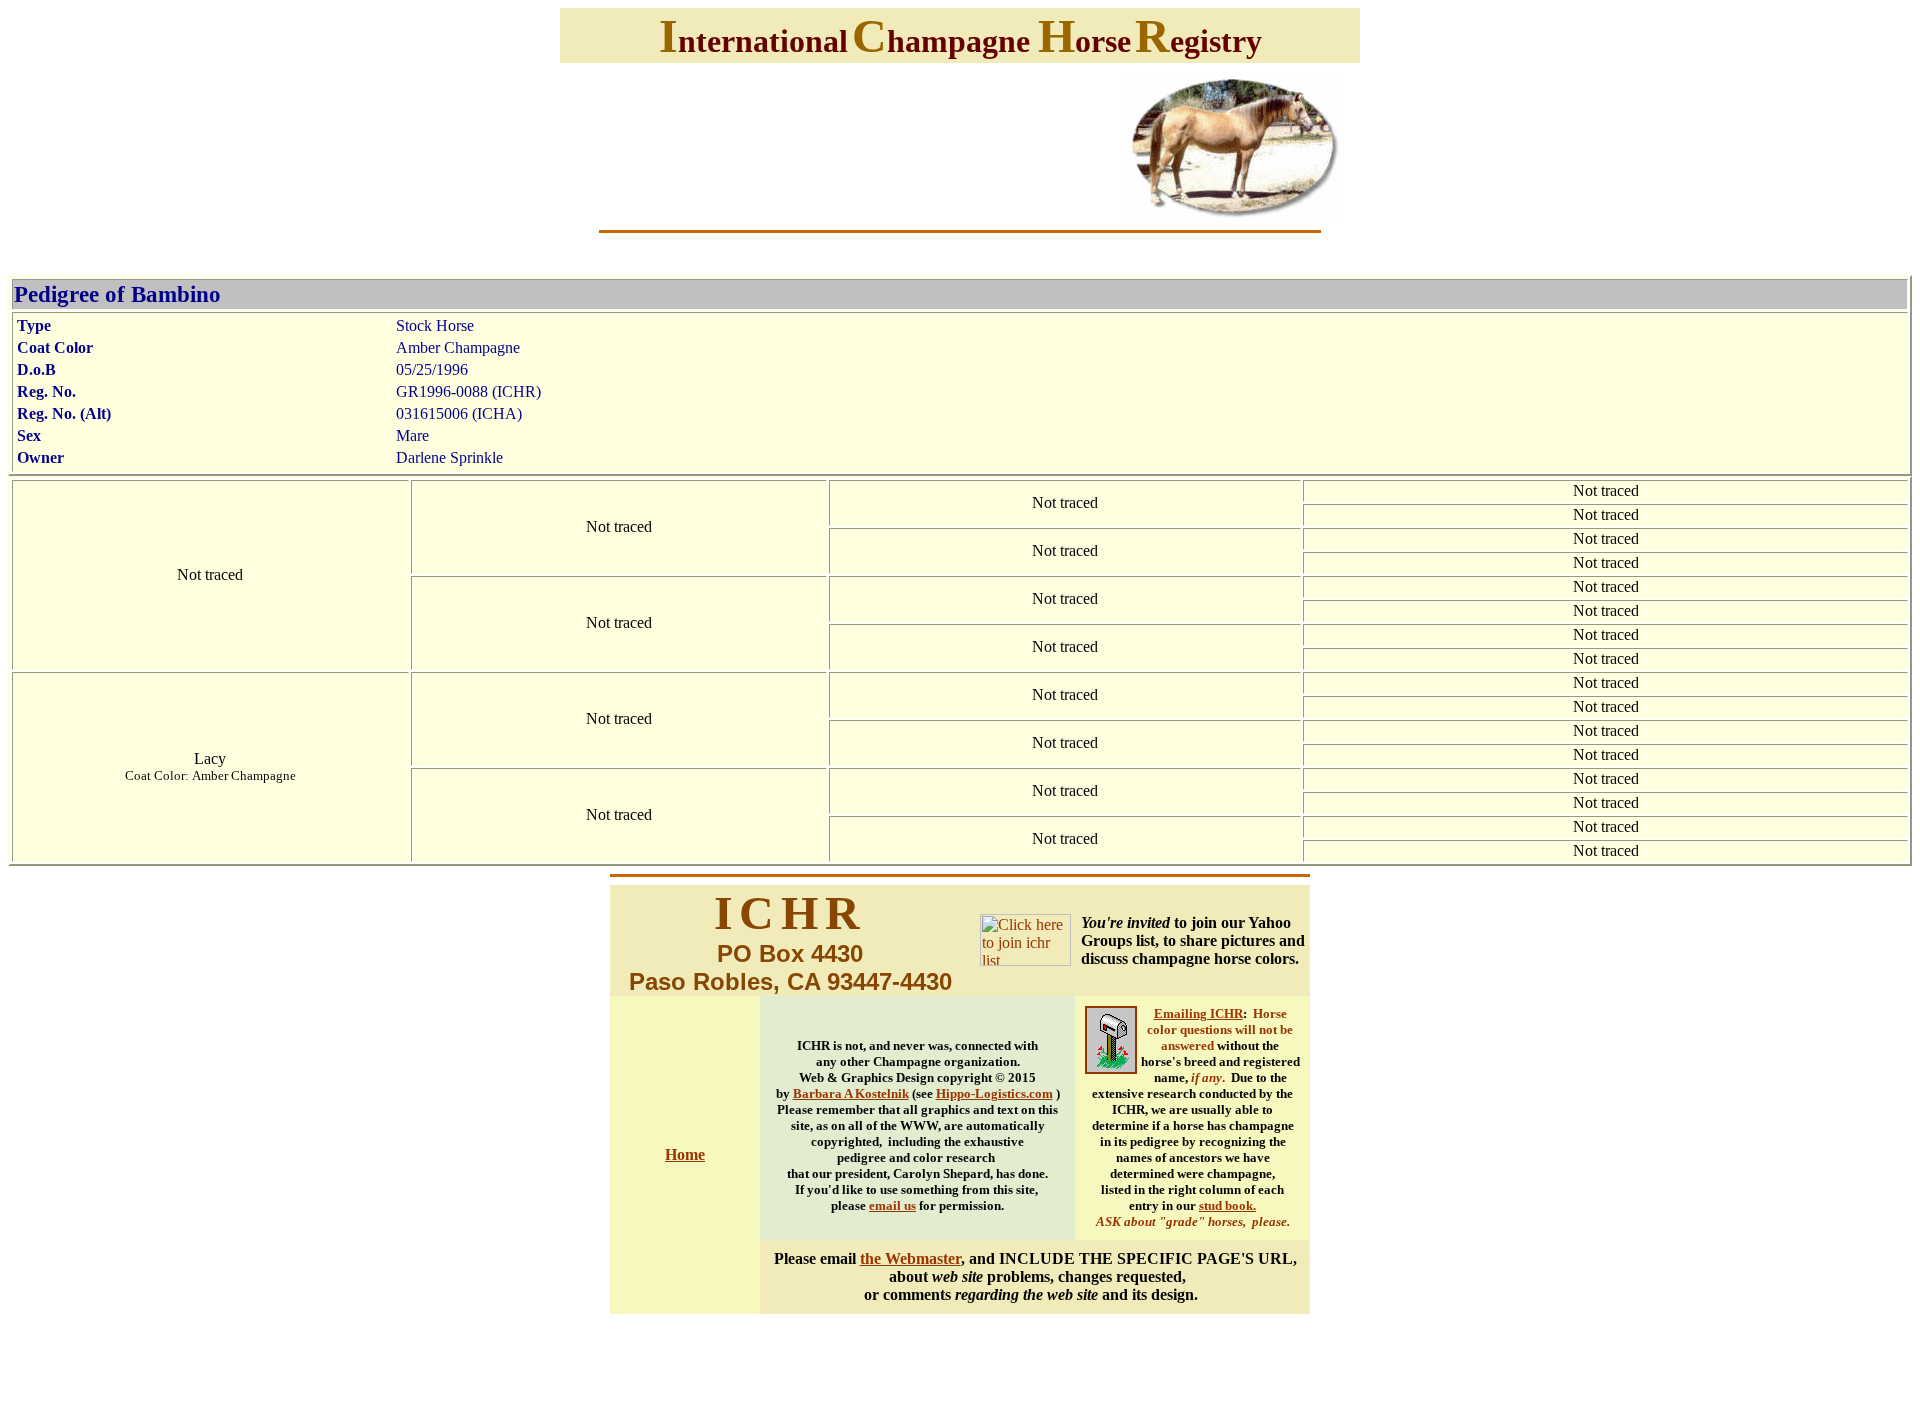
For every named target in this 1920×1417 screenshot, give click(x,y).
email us (892, 1205)
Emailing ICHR (1198, 1013)
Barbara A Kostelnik (851, 1093)
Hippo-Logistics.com (994, 1093)
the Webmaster (910, 1258)
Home (685, 1154)
